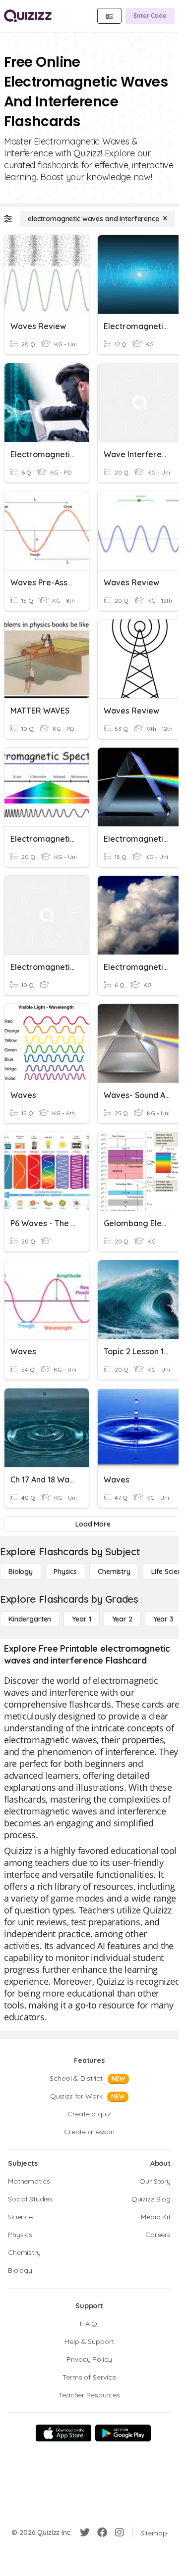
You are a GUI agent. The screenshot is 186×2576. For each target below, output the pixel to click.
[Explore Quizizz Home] (28, 16)
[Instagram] (120, 2532)
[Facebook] (102, 2532)
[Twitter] (85, 2532)
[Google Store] (123, 2433)
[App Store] (63, 2433)
